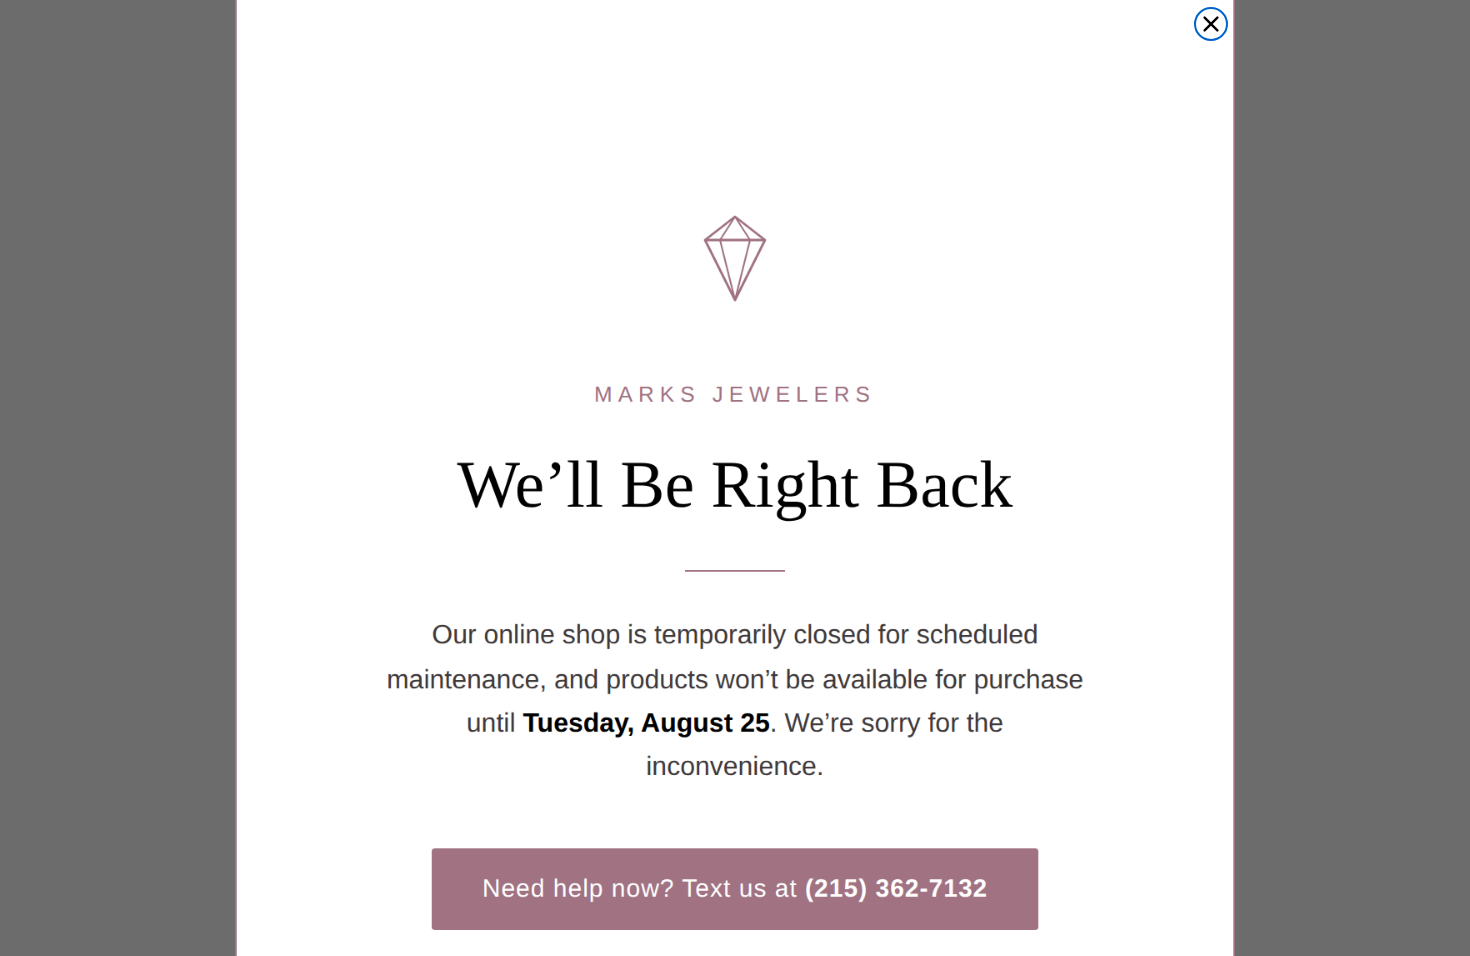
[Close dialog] (1211, 24)
